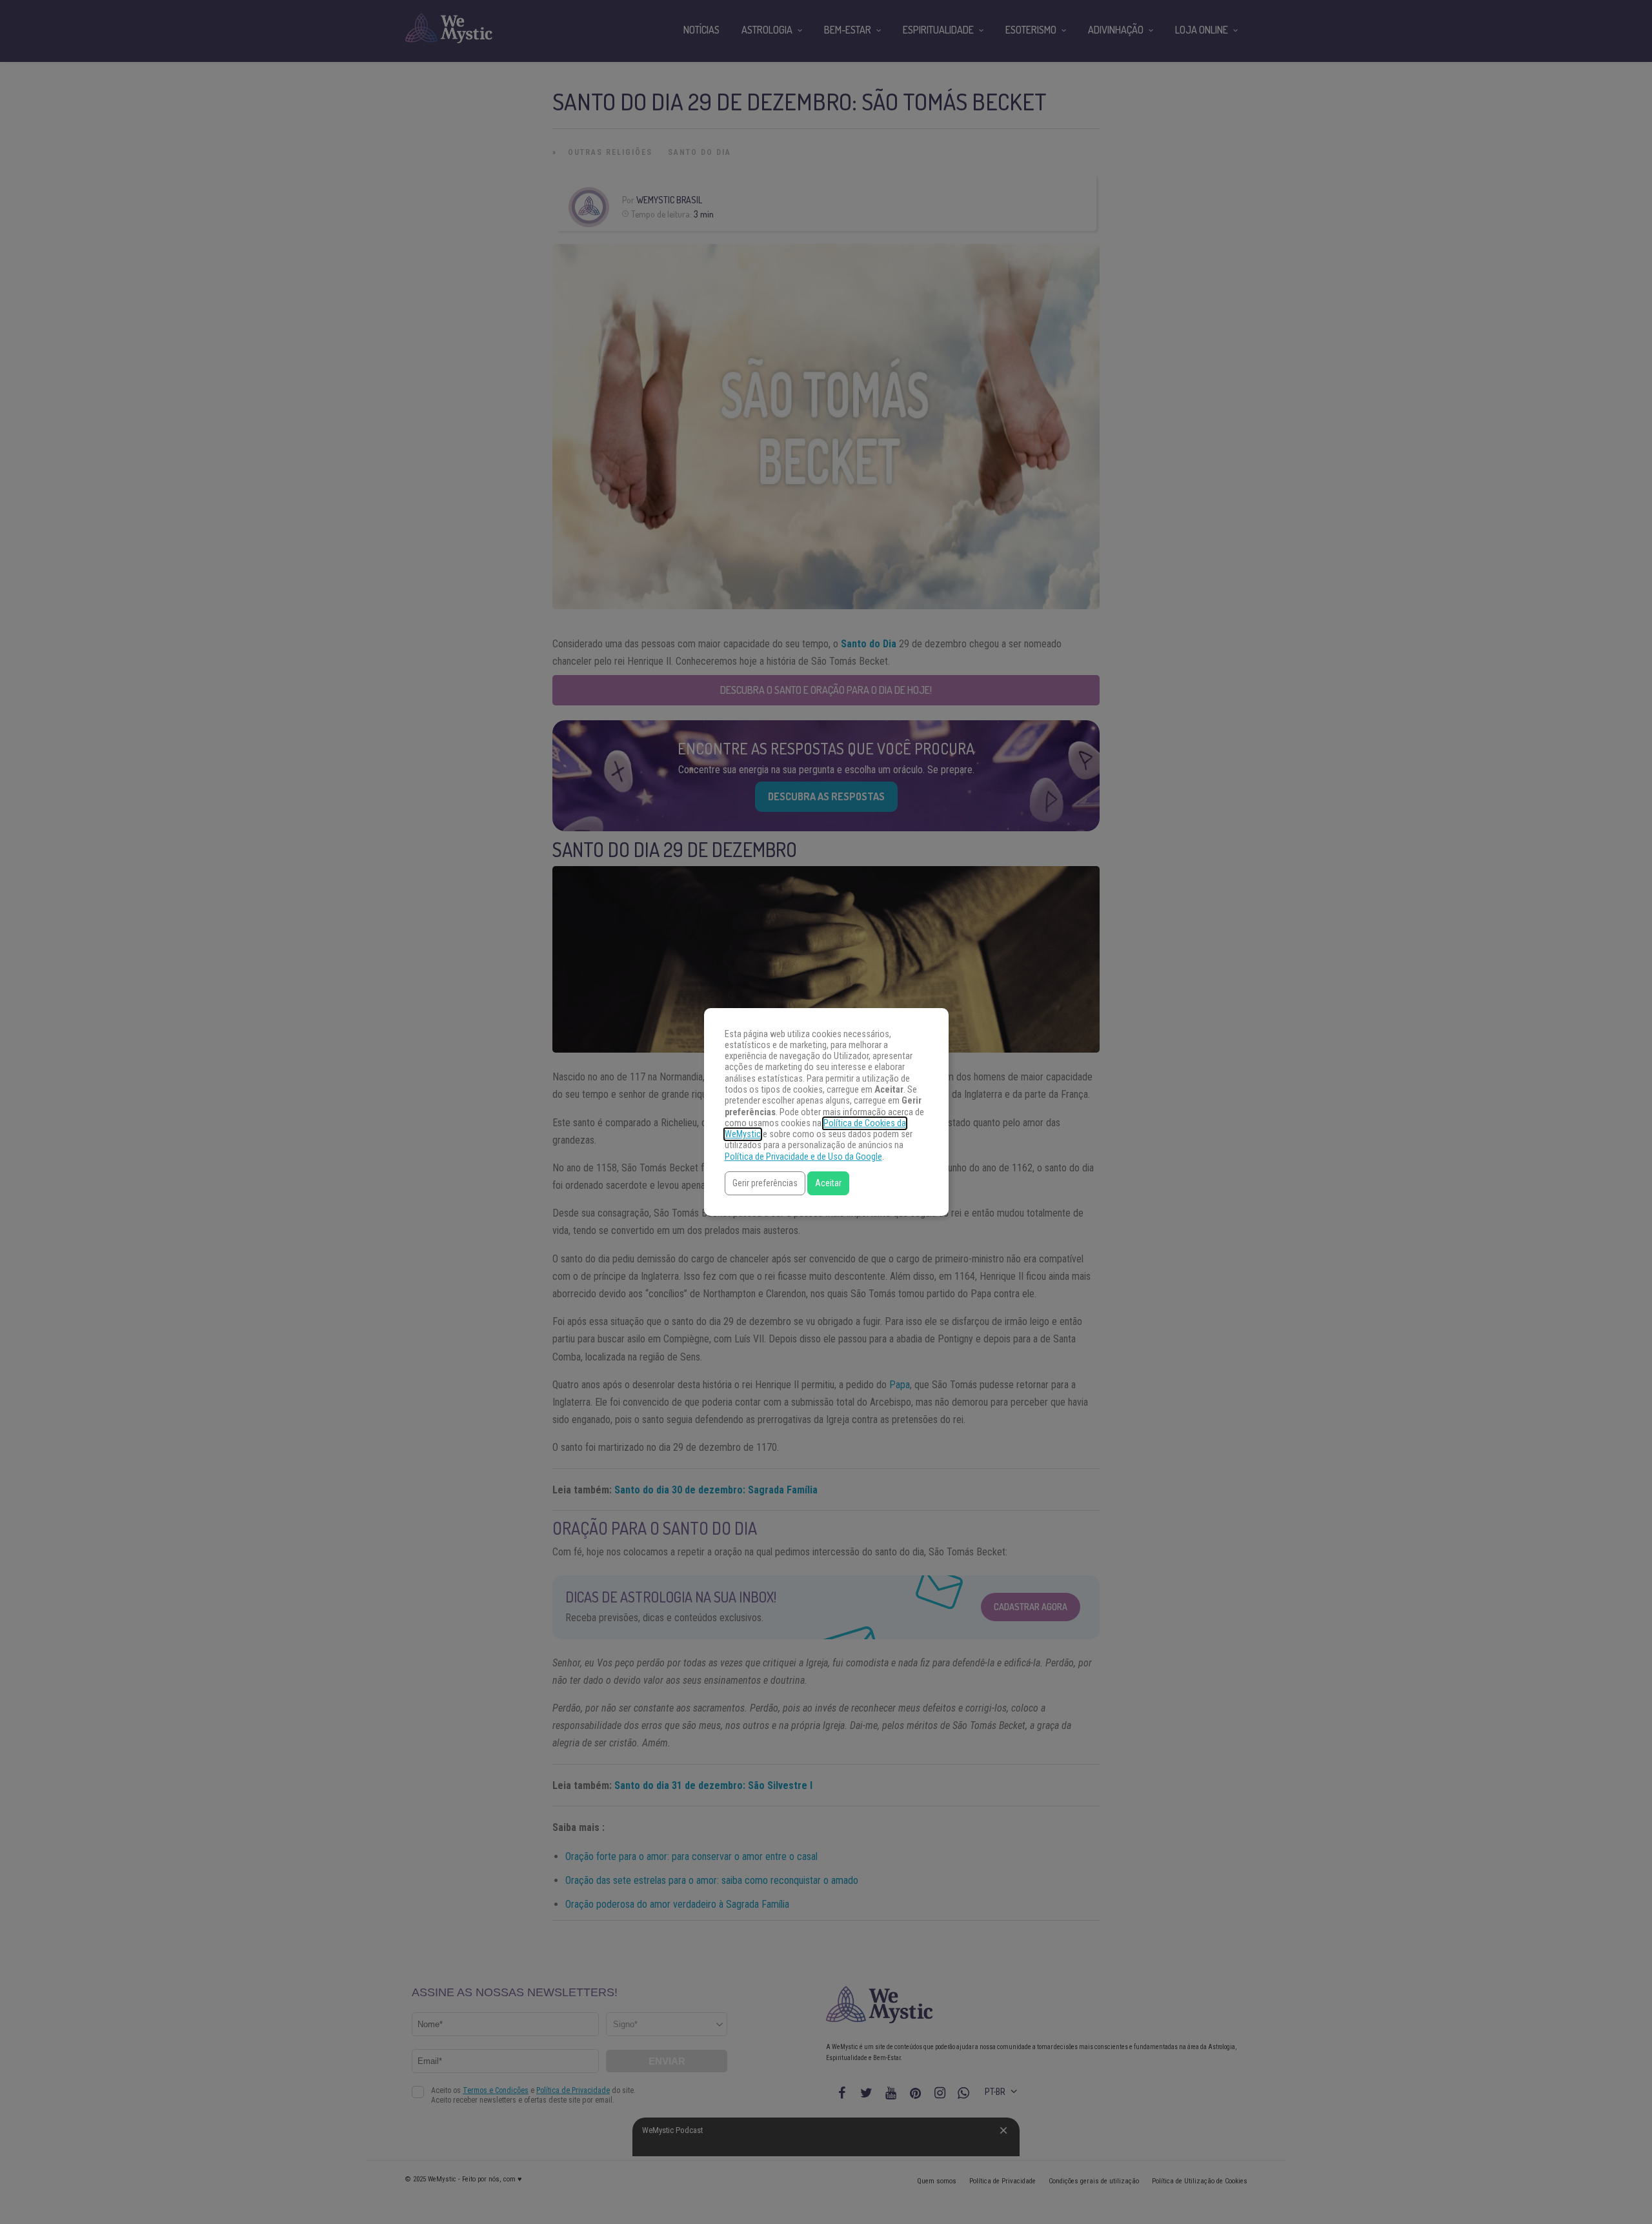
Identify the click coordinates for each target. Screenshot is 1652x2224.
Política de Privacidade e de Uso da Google (803, 1157)
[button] (765, 1183)
